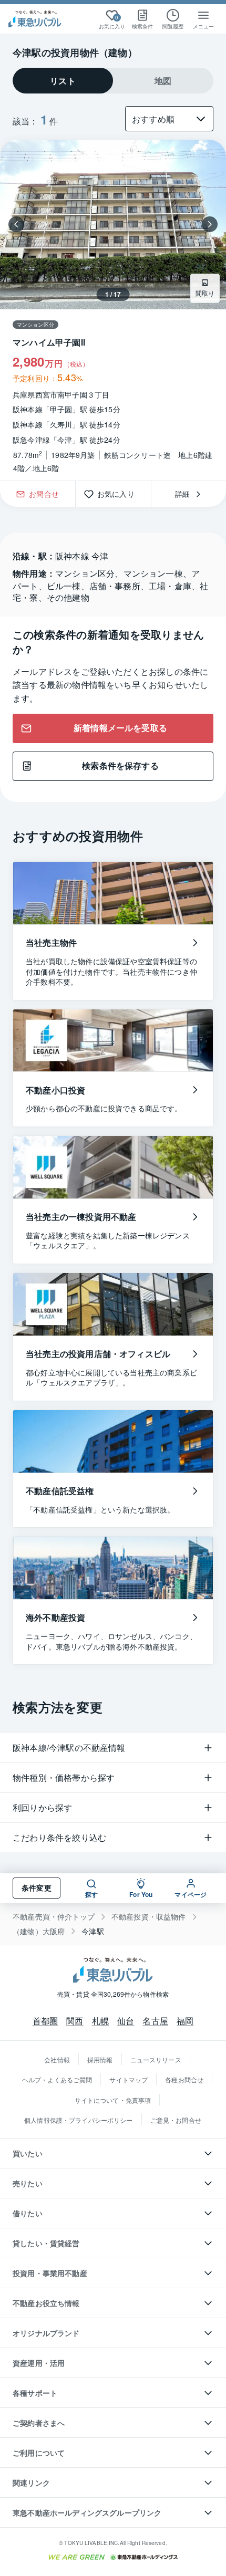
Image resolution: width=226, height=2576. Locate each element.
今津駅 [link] (93, 1931)
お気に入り (120, 494)
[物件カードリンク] (113, 310)
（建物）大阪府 (39, 1931)
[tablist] (113, 81)
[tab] (63, 81)
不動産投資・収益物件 (149, 1917)
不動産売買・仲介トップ (54, 1917)
